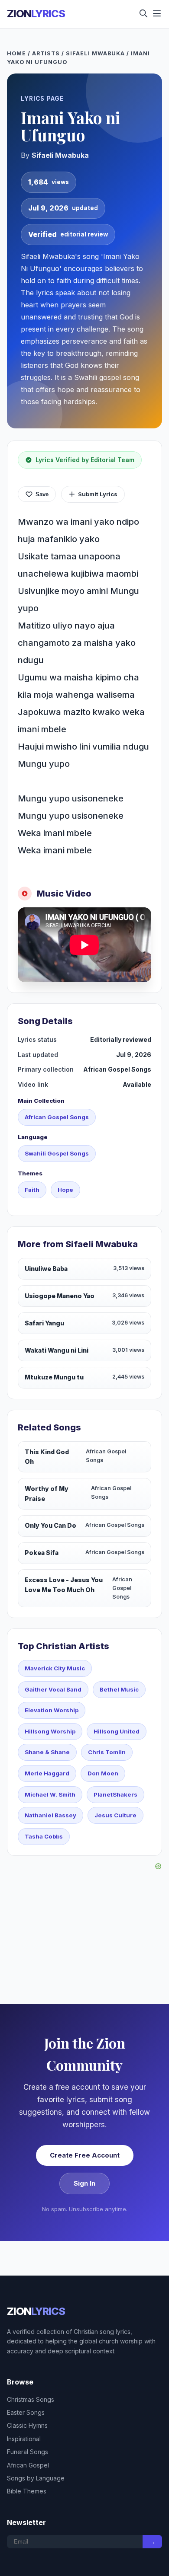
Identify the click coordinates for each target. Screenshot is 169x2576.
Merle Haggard (47, 1773)
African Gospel (28, 2465)
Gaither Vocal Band (53, 1689)
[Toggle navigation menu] (157, 14)
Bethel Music (119, 1689)
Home (16, 53)
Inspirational (24, 2439)
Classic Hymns (27, 2425)
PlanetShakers (115, 1794)
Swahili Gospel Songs (57, 1153)
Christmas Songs (31, 2399)
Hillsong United (117, 1731)
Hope (65, 1190)
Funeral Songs (28, 2452)
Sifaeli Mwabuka (95, 53)
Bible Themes (27, 2491)
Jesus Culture (115, 1815)
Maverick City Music (55, 1668)
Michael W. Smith (50, 1794)
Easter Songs (26, 2412)
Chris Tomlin (107, 1752)
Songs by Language (36, 2478)
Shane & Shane (47, 1752)
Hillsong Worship (50, 1731)
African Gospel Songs (57, 1117)
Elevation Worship (52, 1710)
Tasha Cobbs (44, 1836)
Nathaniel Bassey (50, 1815)
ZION (36, 14)
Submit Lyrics (98, 494)
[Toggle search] (143, 14)
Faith (32, 1190)
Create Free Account (85, 2155)
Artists (46, 53)
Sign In (84, 2183)
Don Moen (103, 1773)
